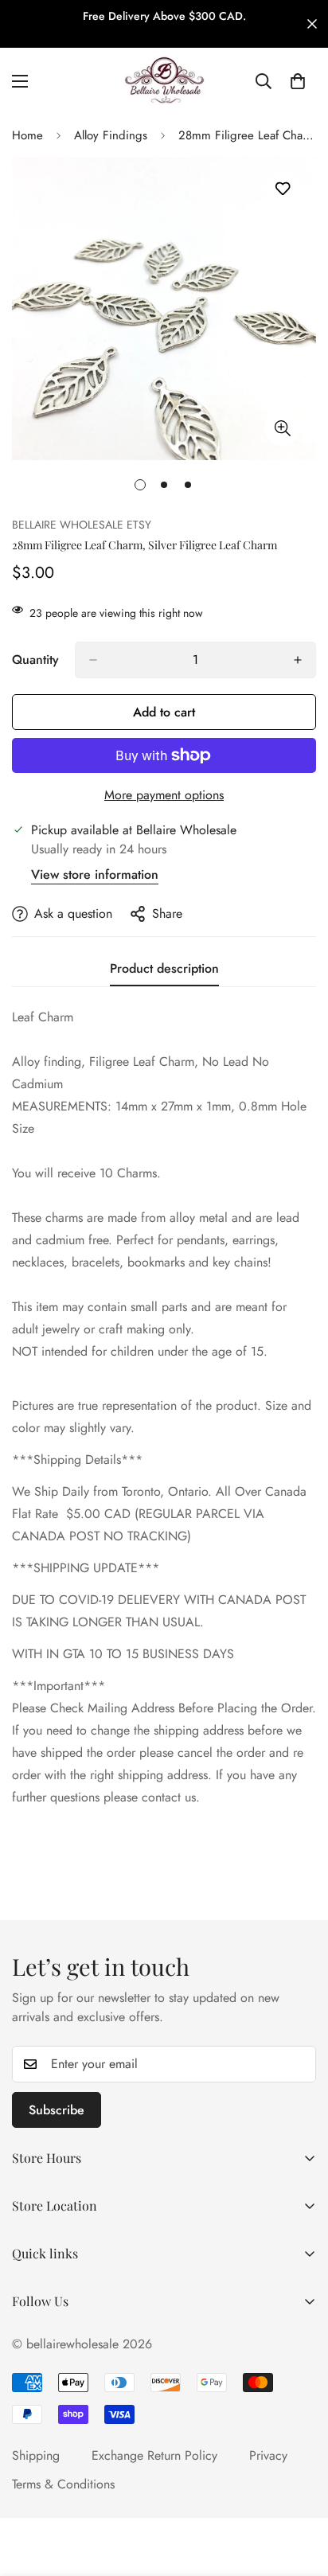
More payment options (164, 795)
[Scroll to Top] (299, 2492)
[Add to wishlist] (282, 189)
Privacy (268, 2455)
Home (27, 135)
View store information (95, 874)
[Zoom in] (282, 428)
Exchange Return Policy (154, 2455)
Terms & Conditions (63, 2484)
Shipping (36, 2455)
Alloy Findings (111, 135)
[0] (298, 81)
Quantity (35, 660)
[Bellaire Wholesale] (164, 81)
